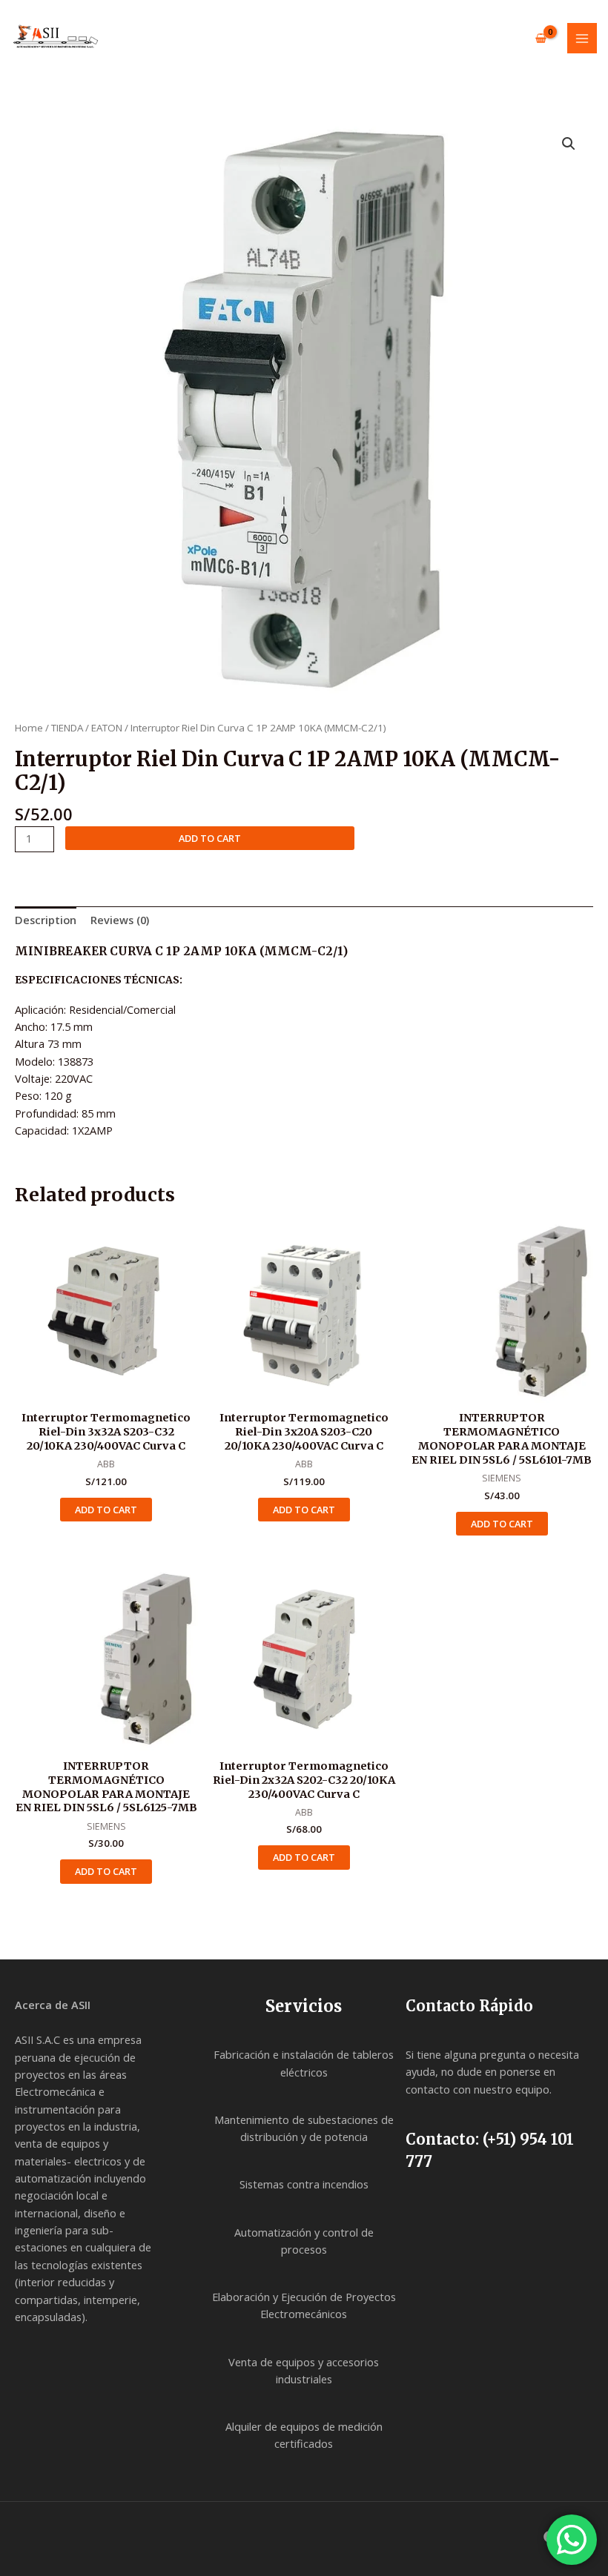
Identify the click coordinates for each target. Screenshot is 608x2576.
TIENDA (67, 728)
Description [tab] (46, 920)
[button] (569, 144)
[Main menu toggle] (582, 38)
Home (29, 728)
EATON (107, 728)
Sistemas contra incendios (304, 2184)
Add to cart (210, 838)
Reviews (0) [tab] (120, 920)
